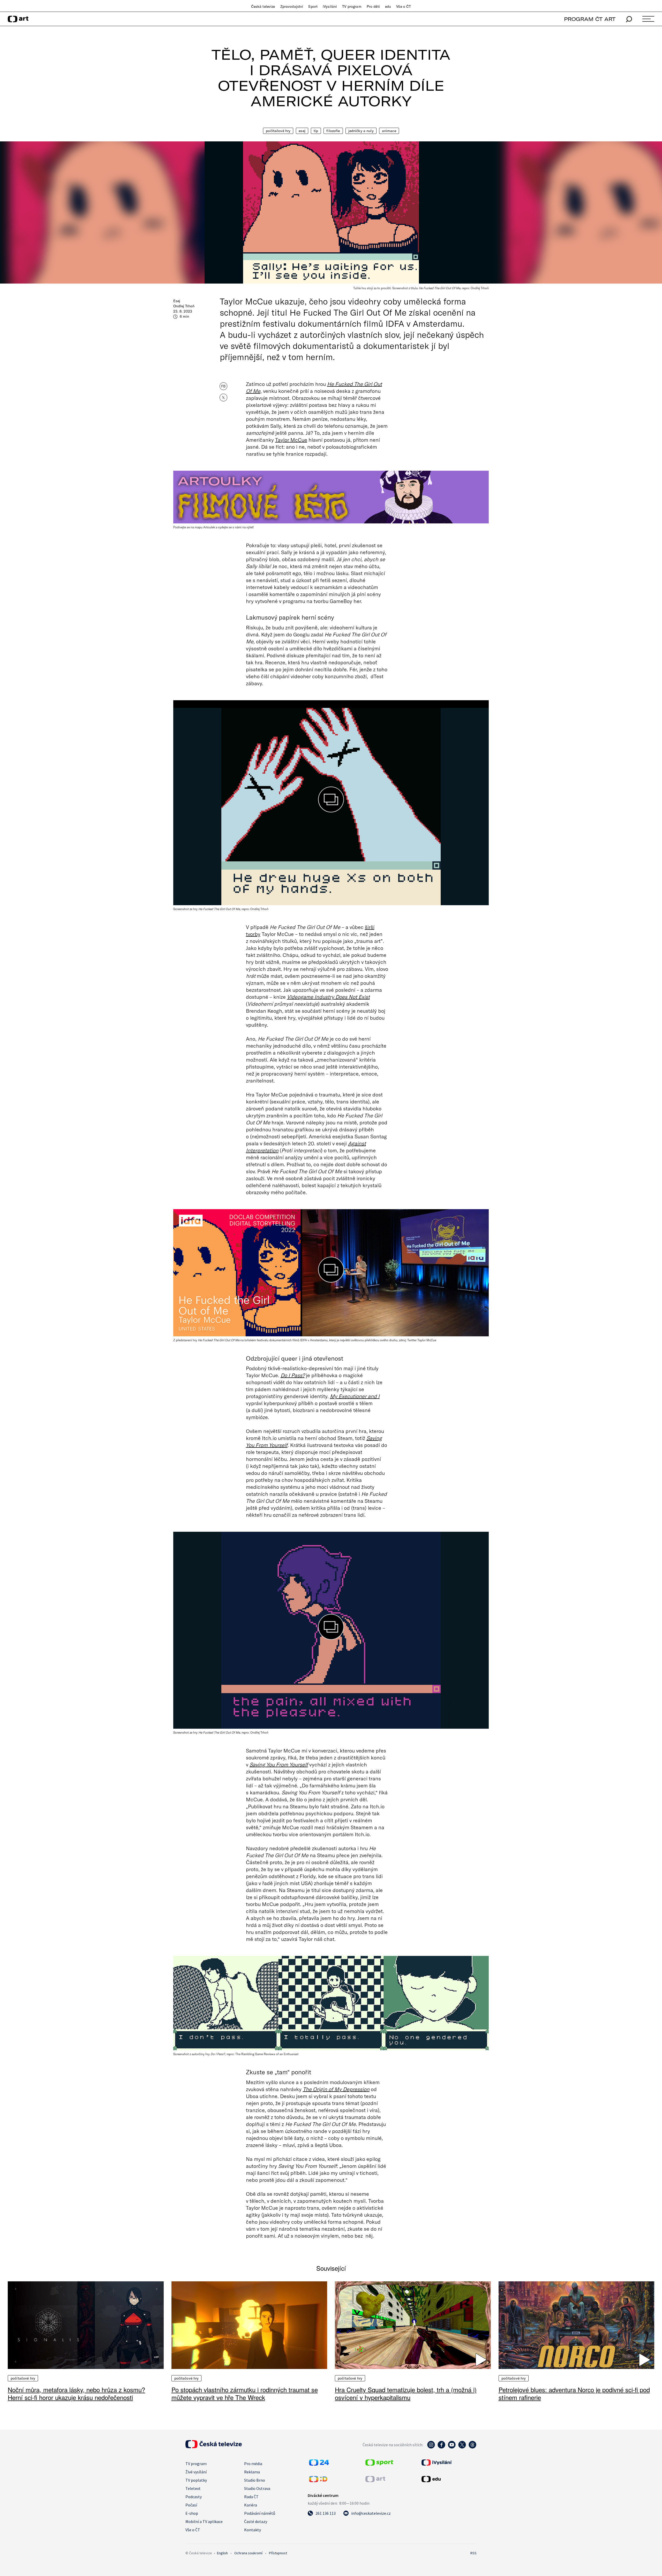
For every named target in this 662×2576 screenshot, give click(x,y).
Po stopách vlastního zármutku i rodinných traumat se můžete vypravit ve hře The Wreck (245, 2393)
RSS (473, 2553)
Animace (389, 131)
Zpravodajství (292, 6)
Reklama (252, 2472)
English (222, 2553)
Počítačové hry (278, 131)
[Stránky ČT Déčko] (318, 2481)
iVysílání (330, 6)
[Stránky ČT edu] (448, 2479)
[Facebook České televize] (441, 2447)
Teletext (193, 2488)
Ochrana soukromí (248, 2553)
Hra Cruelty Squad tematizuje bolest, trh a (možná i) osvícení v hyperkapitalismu (406, 2393)
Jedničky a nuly (361, 131)
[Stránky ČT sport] (379, 2464)
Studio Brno (255, 2480)
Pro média (253, 2464)
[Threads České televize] (472, 2447)
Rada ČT (251, 2497)
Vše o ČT (404, 6)
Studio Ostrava (257, 2488)
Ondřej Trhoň (184, 306)
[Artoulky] (331, 493)
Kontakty (253, 2530)
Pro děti (373, 6)
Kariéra (251, 2505)
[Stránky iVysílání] (448, 2463)
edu (388, 6)
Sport (313, 6)
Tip (316, 131)
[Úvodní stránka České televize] (214, 2447)
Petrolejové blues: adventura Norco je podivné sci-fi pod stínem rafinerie (574, 2393)
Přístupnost (278, 2553)
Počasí (191, 2505)
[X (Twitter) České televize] (462, 2447)
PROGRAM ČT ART (590, 19)
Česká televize (263, 6)
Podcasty (194, 2497)
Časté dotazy (256, 2521)
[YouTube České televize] (452, 2447)
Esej (302, 131)
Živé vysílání (196, 2472)
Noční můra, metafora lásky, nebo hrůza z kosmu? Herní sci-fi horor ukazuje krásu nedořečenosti (76, 2393)
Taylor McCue (291, 440)
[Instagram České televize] (431, 2447)
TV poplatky (196, 2480)
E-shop (192, 2513)
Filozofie (333, 131)
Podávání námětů (260, 2513)
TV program (352, 6)
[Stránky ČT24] (319, 2464)
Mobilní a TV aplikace (204, 2521)
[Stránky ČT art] (375, 2481)
